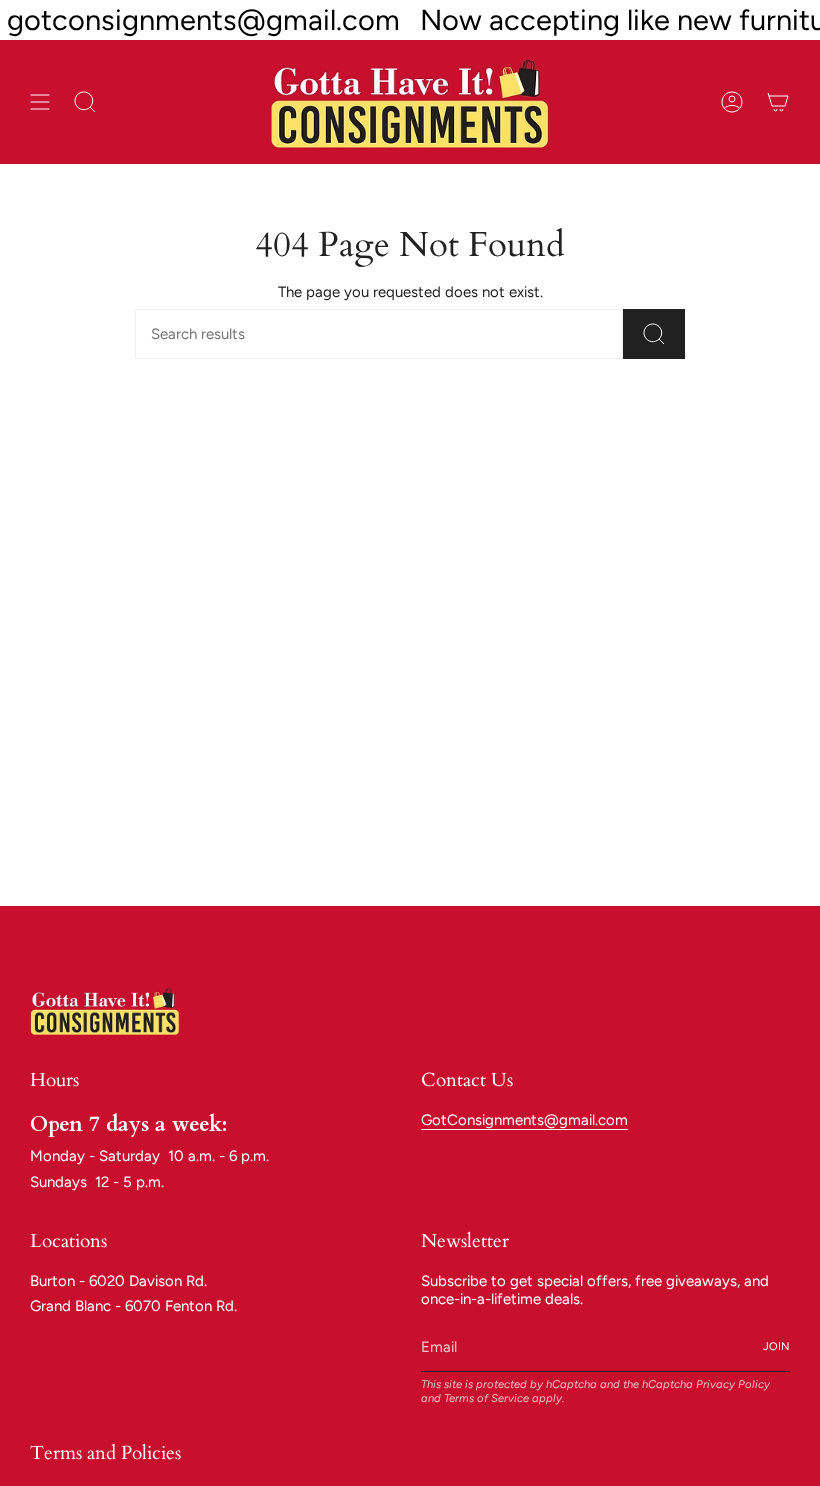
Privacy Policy (733, 1384)
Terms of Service (486, 1398)
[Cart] (778, 102)
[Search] (654, 334)
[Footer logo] (105, 1010)
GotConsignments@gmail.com (524, 1120)
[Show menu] (40, 102)
